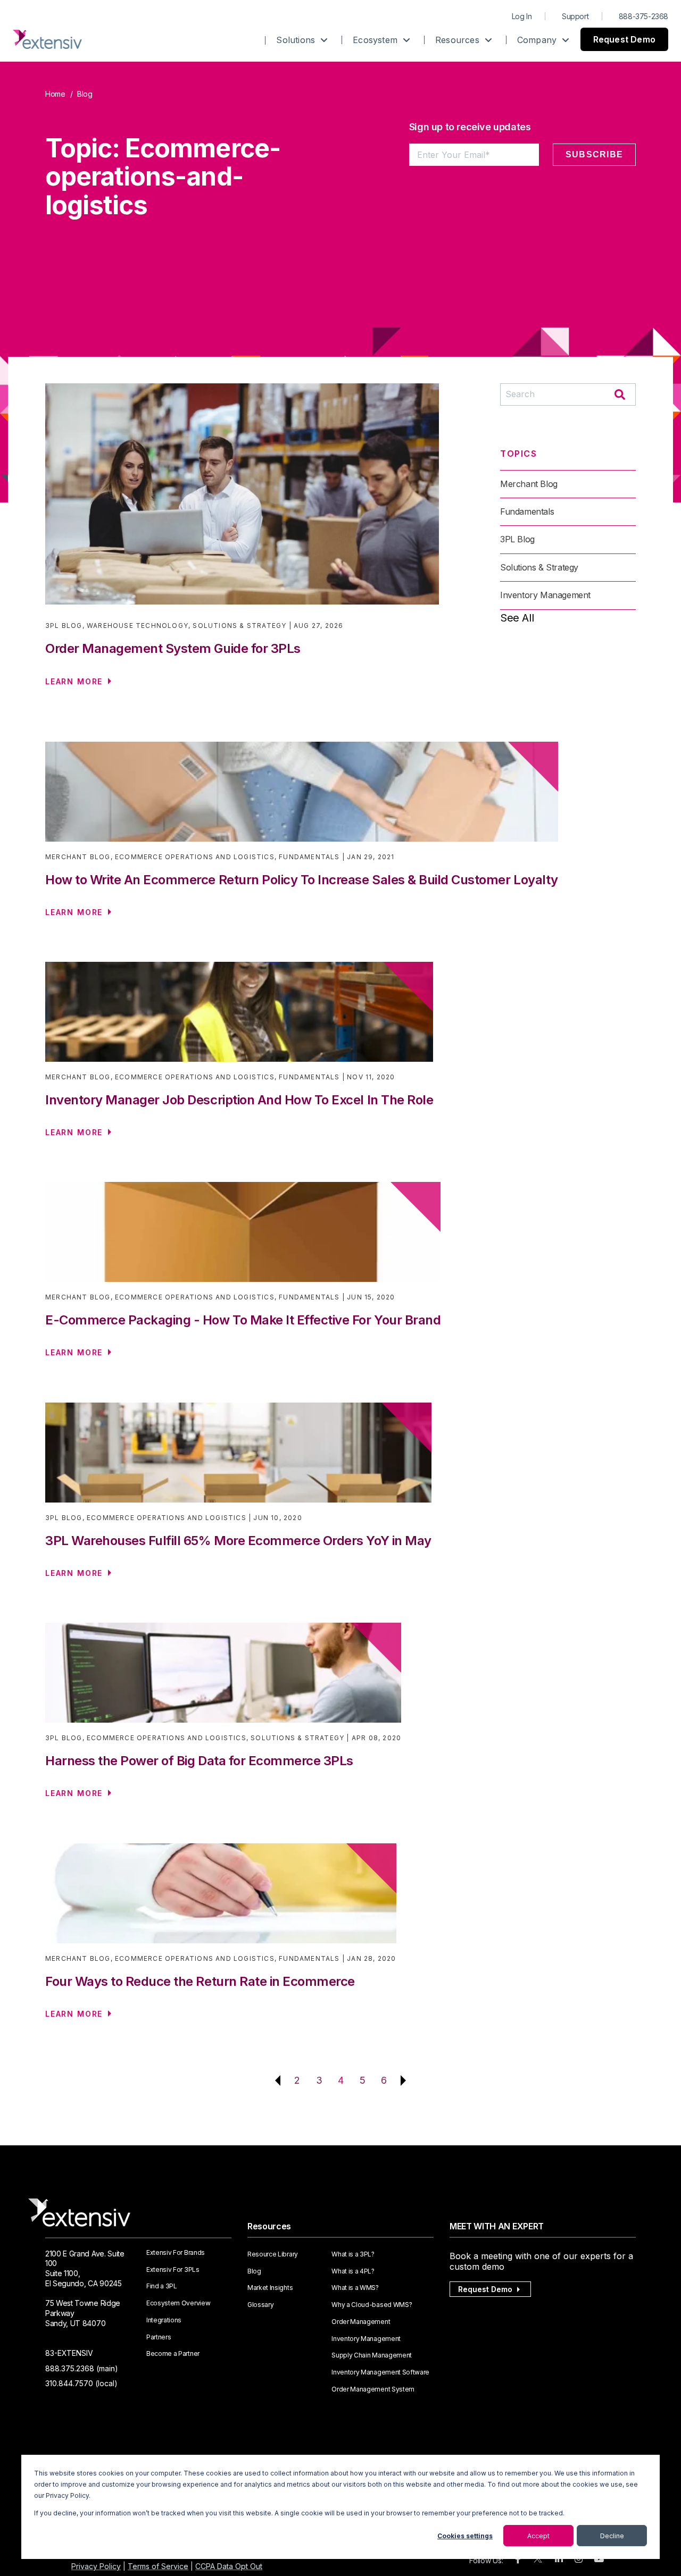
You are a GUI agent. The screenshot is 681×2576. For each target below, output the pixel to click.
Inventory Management (545, 595)
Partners (159, 2337)
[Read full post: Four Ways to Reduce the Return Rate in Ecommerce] (221, 1899)
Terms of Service (158, 2566)
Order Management (361, 2322)
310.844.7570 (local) (81, 2383)
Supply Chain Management (372, 2355)
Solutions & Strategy (239, 626)
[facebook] (518, 2559)
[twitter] (538, 2561)
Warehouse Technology (138, 626)
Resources (459, 40)
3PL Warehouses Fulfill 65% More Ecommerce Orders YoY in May (238, 1541)
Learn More (74, 681)
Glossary (260, 2305)
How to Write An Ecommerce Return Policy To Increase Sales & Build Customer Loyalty (302, 880)
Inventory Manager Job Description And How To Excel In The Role (239, 1100)
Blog (254, 2271)
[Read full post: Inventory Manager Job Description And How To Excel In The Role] (239, 1017)
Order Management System (373, 2389)
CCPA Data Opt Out (229, 2566)
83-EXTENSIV (69, 2353)
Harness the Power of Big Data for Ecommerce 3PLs (199, 1761)
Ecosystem (376, 40)
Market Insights (270, 2288)
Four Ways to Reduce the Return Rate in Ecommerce (200, 1981)
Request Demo (624, 39)
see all (517, 618)
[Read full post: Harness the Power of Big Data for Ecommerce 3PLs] (223, 1678)
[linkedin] (559, 2559)
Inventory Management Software (380, 2372)
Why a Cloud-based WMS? (372, 2305)
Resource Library (273, 2254)
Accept (538, 2536)
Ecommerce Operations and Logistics (195, 857)
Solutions (297, 40)
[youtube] (599, 2559)
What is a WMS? (355, 2288)
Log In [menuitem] (522, 16)
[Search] (620, 396)
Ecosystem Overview (178, 2303)
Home (55, 94)
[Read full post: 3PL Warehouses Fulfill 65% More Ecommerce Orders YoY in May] (238, 1458)
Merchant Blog (529, 484)
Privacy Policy (96, 2566)
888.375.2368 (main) (82, 2368)
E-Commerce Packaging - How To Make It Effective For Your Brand (243, 1320)
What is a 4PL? (353, 2271)
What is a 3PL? (353, 2254)
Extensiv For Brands (176, 2253)
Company (538, 40)
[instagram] (579, 2559)
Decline (612, 2536)
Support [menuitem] (575, 16)
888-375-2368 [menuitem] (643, 16)
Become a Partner (173, 2354)
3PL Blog (64, 626)
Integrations (164, 2320)
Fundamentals (527, 511)
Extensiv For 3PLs (173, 2270)
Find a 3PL (162, 2286)
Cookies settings (465, 2536)
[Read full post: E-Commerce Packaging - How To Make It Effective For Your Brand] (243, 1237)
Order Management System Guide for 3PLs (173, 648)
